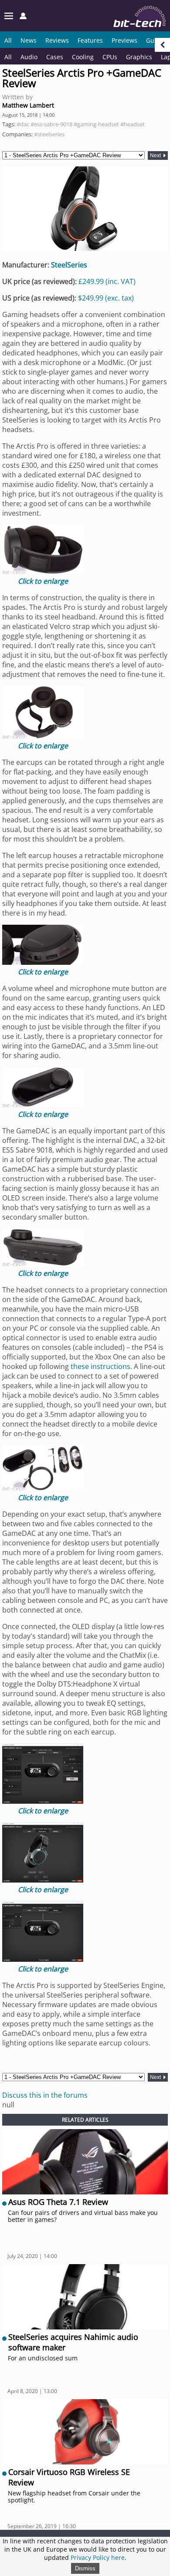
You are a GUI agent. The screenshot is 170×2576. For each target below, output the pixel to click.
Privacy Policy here (98, 2557)
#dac (23, 124)
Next (156, 156)
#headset (133, 124)
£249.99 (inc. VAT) (107, 281)
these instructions (100, 1366)
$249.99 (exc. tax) (106, 298)
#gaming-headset (96, 124)
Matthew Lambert (28, 105)
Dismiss (85, 2568)
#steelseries (49, 134)
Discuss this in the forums (45, 2095)
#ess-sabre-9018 (51, 124)
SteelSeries (69, 265)
